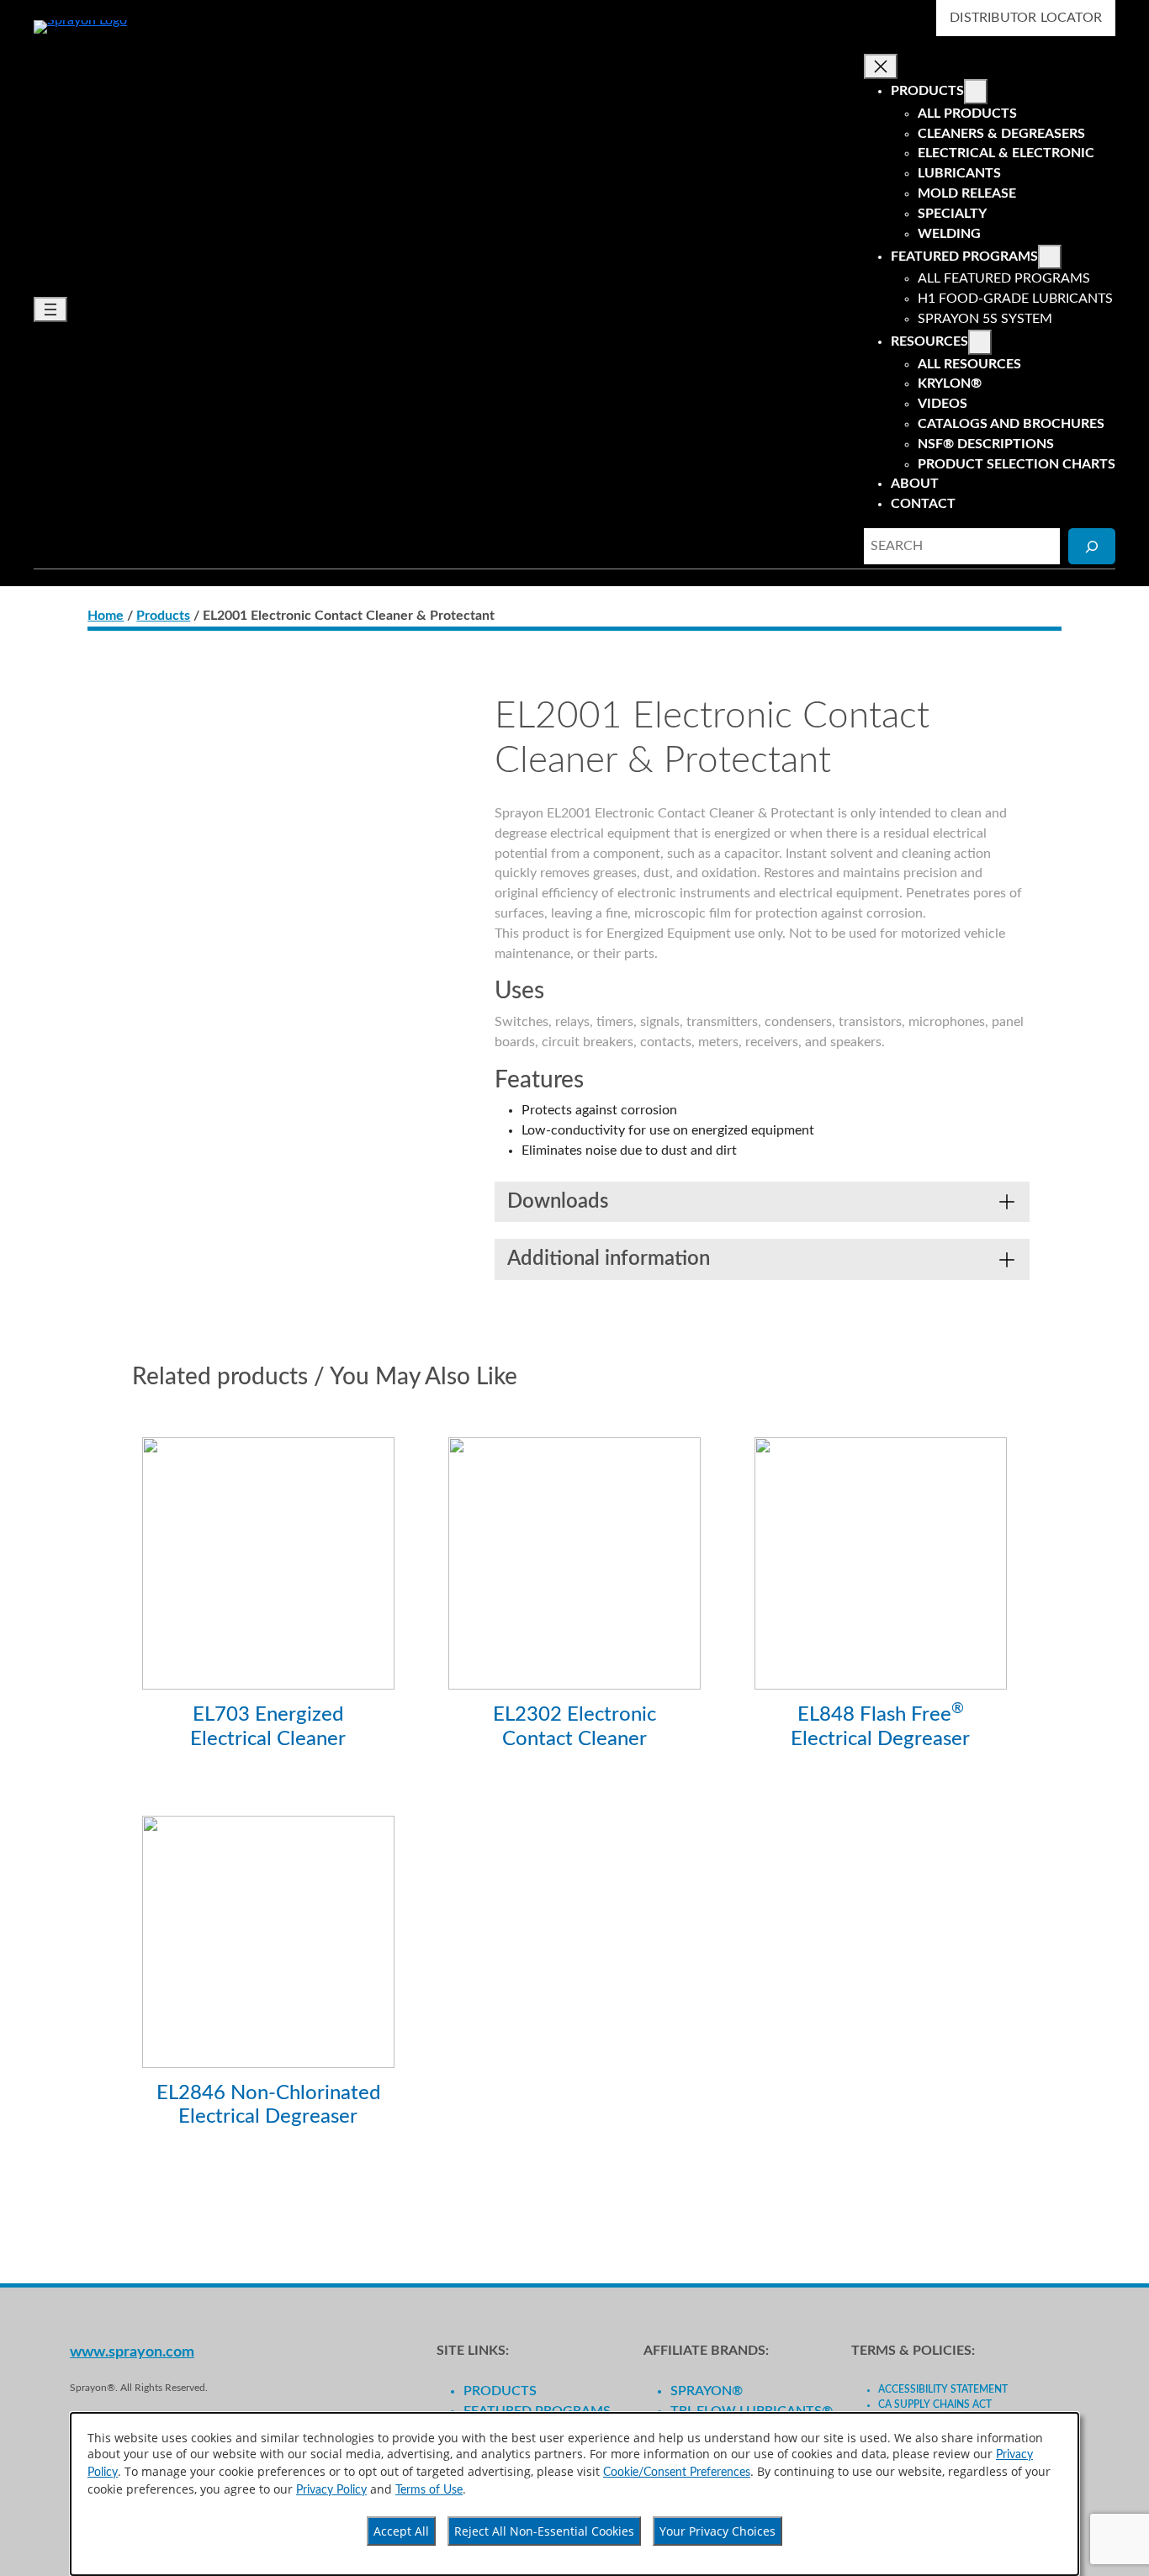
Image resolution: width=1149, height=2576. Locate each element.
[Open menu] (50, 309)
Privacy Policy (331, 2490)
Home (106, 616)
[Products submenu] (976, 92)
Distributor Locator (1026, 18)
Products (163, 616)
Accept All (401, 2531)
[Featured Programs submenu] (1050, 257)
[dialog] (574, 2494)
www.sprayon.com (132, 2352)
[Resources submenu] (980, 342)
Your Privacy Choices (717, 2531)
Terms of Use (429, 2490)
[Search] (1092, 546)
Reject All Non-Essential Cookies (544, 2531)
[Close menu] (881, 66)
